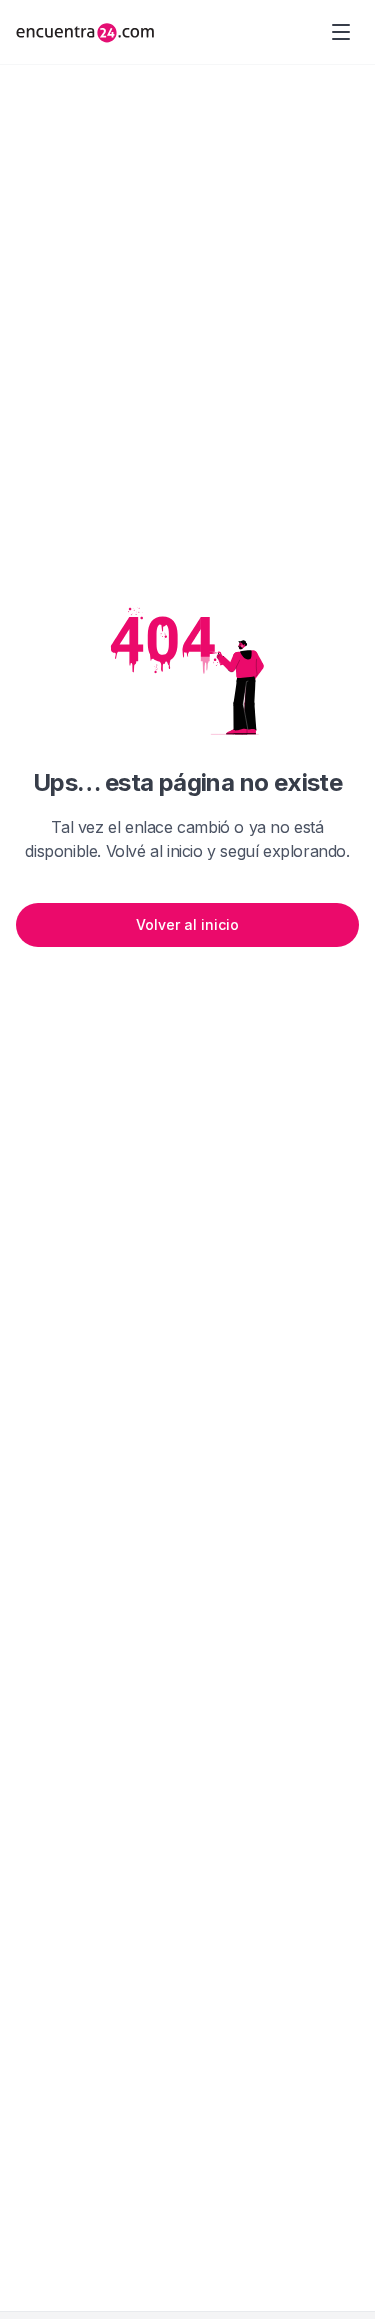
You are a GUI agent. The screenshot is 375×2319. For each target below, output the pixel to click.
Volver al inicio (187, 924)
